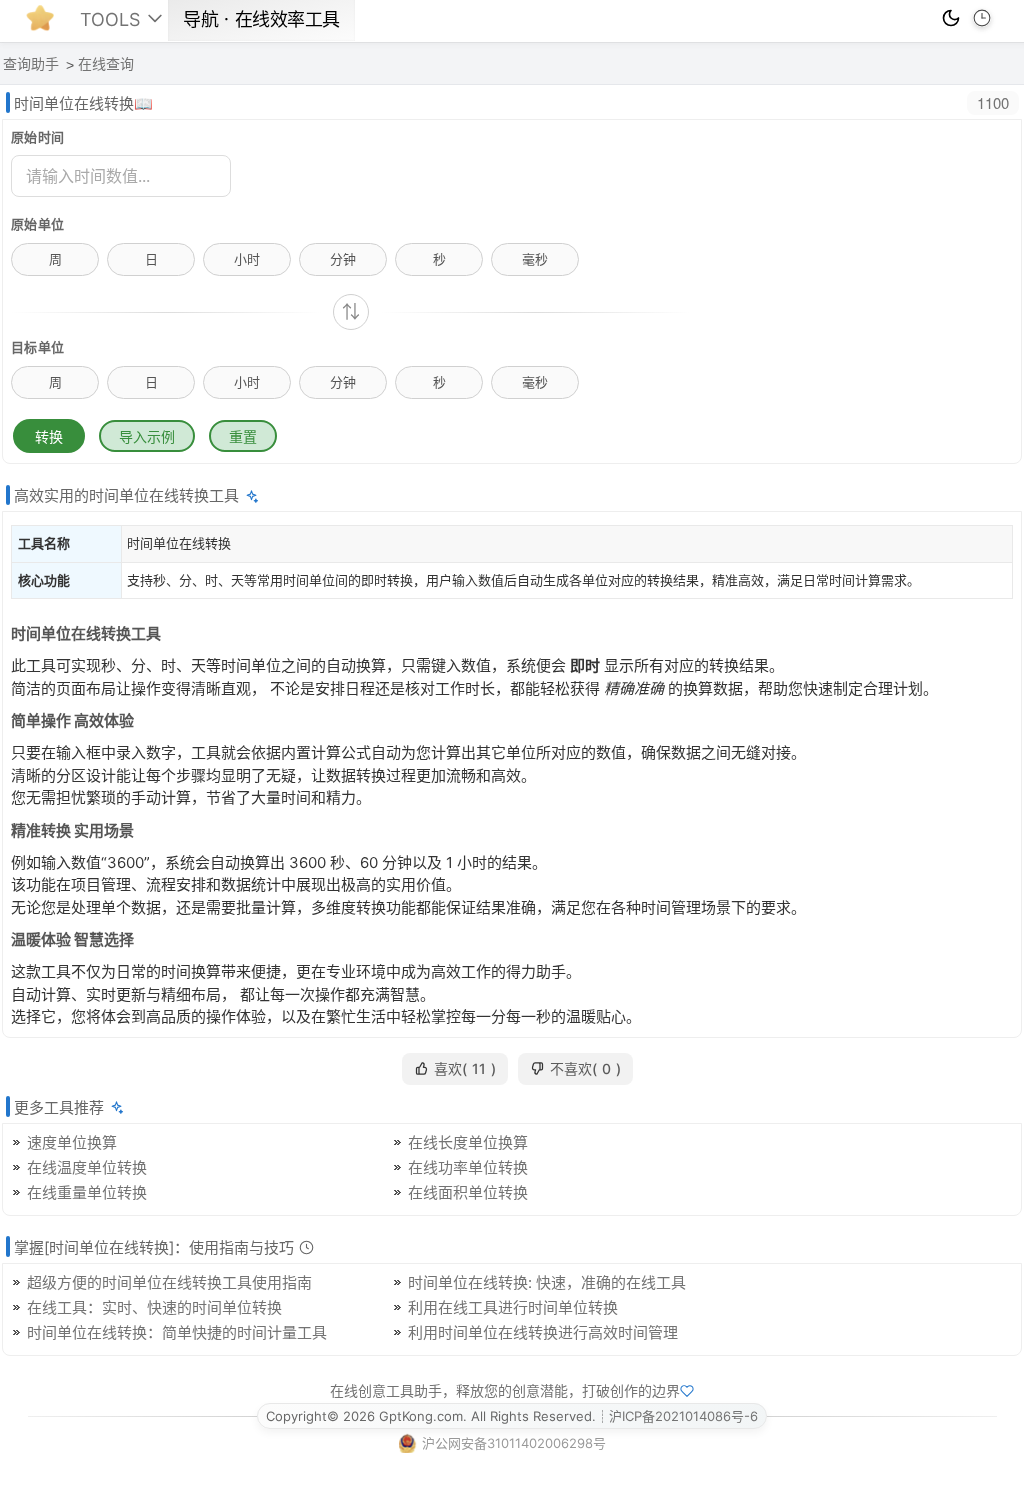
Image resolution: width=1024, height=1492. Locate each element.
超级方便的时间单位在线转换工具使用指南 (169, 1282)
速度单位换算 (72, 1142)
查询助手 (31, 64)
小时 (247, 259)
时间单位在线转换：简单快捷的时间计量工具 (177, 1332)
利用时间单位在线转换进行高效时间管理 (543, 1332)
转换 (49, 436)
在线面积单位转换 (468, 1192)
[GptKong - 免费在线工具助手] (45, 24)
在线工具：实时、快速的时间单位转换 (154, 1307)
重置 (243, 436)
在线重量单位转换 (87, 1192)
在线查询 (106, 64)
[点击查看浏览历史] (982, 18)
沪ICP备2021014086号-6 (683, 1416)
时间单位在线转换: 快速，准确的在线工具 (547, 1282)
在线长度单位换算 (468, 1142)
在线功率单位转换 (468, 1167)
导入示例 (147, 436)
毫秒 (535, 259)
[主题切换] (951, 18)
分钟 (343, 259)
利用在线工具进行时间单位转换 (513, 1307)
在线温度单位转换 (87, 1167)
